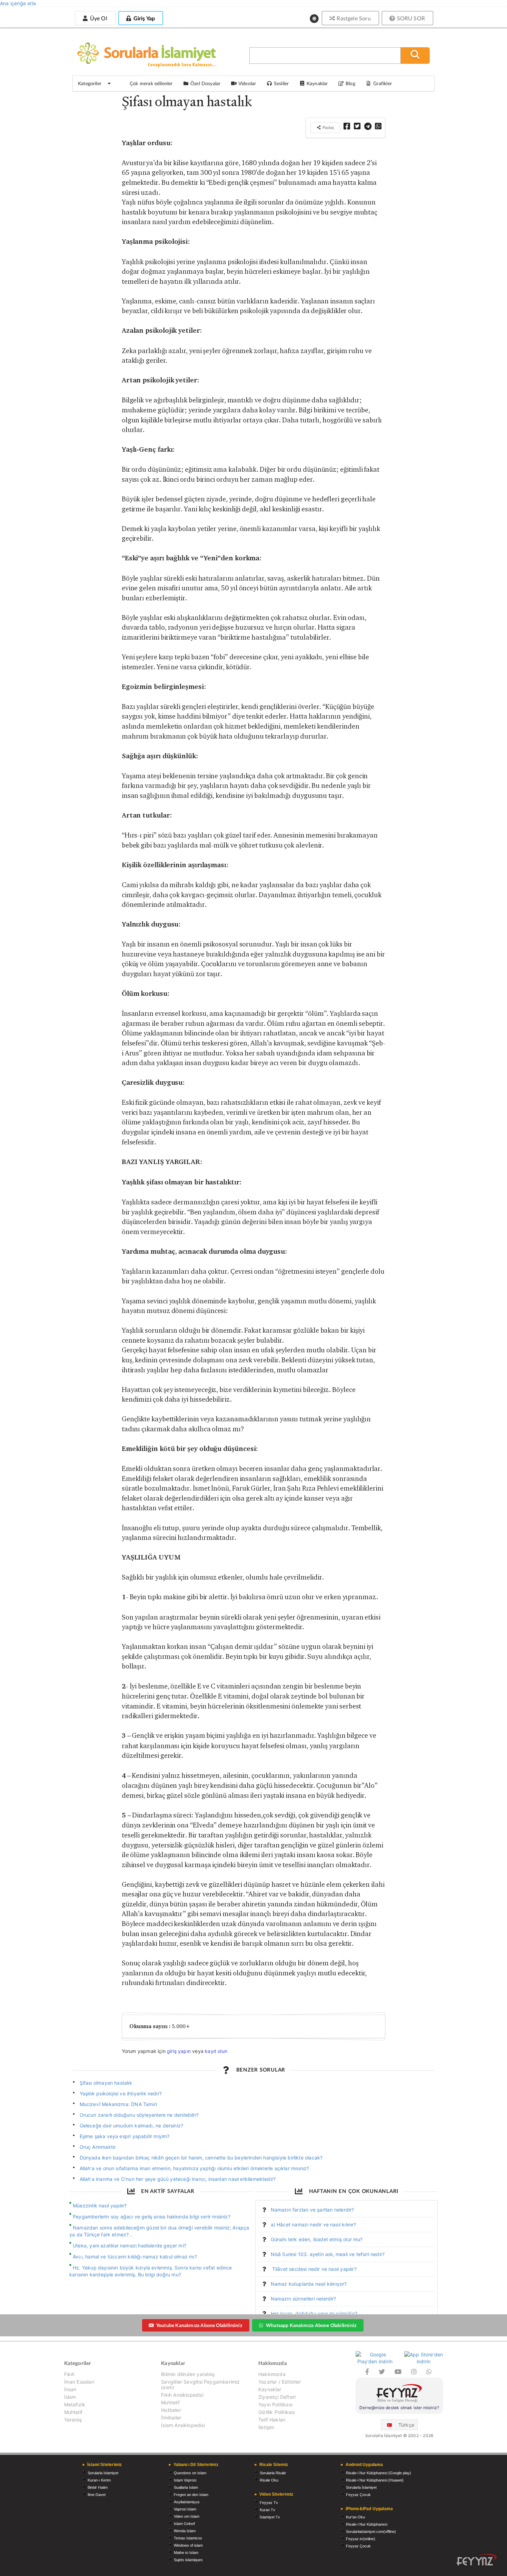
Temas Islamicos (188, 2538)
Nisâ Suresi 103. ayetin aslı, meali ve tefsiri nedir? (328, 2254)
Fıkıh (69, 2374)
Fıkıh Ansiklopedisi (182, 2395)
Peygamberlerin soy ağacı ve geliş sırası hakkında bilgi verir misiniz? (152, 2217)
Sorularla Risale (273, 2473)
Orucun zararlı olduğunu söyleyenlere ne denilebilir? (139, 2115)
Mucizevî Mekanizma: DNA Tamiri (118, 2104)
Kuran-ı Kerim (99, 2480)
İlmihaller (171, 2418)
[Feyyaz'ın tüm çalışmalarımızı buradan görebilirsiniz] (477, 2560)
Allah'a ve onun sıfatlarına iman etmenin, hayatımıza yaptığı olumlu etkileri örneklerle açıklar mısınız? (195, 2168)
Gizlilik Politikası (276, 2412)
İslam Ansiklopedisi (183, 2425)
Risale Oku (269, 2480)
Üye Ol (98, 18)
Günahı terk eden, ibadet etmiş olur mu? (317, 2239)
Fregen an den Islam (191, 2495)
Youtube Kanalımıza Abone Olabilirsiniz (199, 2325)
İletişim (266, 2427)
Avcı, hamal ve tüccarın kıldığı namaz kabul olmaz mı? (135, 2257)
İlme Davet (97, 2495)
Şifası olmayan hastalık (106, 2083)
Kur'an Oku (355, 2517)
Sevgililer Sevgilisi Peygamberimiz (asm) (200, 2384)
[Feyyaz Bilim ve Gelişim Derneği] (399, 2394)
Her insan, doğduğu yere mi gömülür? (314, 2313)
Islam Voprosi (185, 2480)
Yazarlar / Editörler (280, 2382)
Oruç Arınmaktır (98, 2147)
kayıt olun (216, 2051)
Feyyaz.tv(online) (361, 2539)
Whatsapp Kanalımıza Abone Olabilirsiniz (311, 2325)
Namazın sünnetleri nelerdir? (304, 2299)
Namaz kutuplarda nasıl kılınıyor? (309, 2284)
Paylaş (328, 127)
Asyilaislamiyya (187, 2502)
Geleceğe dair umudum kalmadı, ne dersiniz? (132, 2126)
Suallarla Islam (186, 2487)
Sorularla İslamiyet (103, 2473)
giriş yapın (179, 2051)
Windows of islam (188, 2545)
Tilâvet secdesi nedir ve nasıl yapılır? (314, 2269)
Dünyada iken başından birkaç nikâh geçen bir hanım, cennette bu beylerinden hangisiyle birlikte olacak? (201, 2158)
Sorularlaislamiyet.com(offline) (371, 2532)
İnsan (70, 2389)
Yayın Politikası (275, 2404)
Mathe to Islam (186, 2553)
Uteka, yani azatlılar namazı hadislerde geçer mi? (130, 2246)
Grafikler (382, 83)
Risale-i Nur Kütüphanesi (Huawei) (375, 2480)
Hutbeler (171, 2410)
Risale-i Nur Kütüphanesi (367, 2524)
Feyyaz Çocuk (358, 2495)
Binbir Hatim (98, 2487)
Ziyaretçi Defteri (277, 2397)
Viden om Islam (187, 2516)
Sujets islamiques (188, 2560)
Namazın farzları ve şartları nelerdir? (312, 2210)
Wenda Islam (185, 2531)
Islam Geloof (184, 2524)
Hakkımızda (272, 2374)
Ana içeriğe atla (18, 3)
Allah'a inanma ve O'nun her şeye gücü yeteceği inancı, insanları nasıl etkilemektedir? (178, 2179)
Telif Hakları (272, 2420)
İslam (70, 2397)
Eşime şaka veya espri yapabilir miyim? (125, 2136)
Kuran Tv (267, 2510)
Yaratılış (73, 2420)
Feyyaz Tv (269, 2503)
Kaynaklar (270, 2389)
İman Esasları (79, 2382)
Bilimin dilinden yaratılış (188, 2374)
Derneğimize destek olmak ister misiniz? (399, 2408)
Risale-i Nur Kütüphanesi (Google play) (379, 2473)
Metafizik (75, 2404)
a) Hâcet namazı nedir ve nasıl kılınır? (314, 2224)
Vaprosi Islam (185, 2509)
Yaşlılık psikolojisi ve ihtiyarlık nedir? (121, 2093)
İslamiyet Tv (270, 2517)
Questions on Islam (190, 2473)
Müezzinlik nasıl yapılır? (100, 2206)
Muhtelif (73, 2412)
